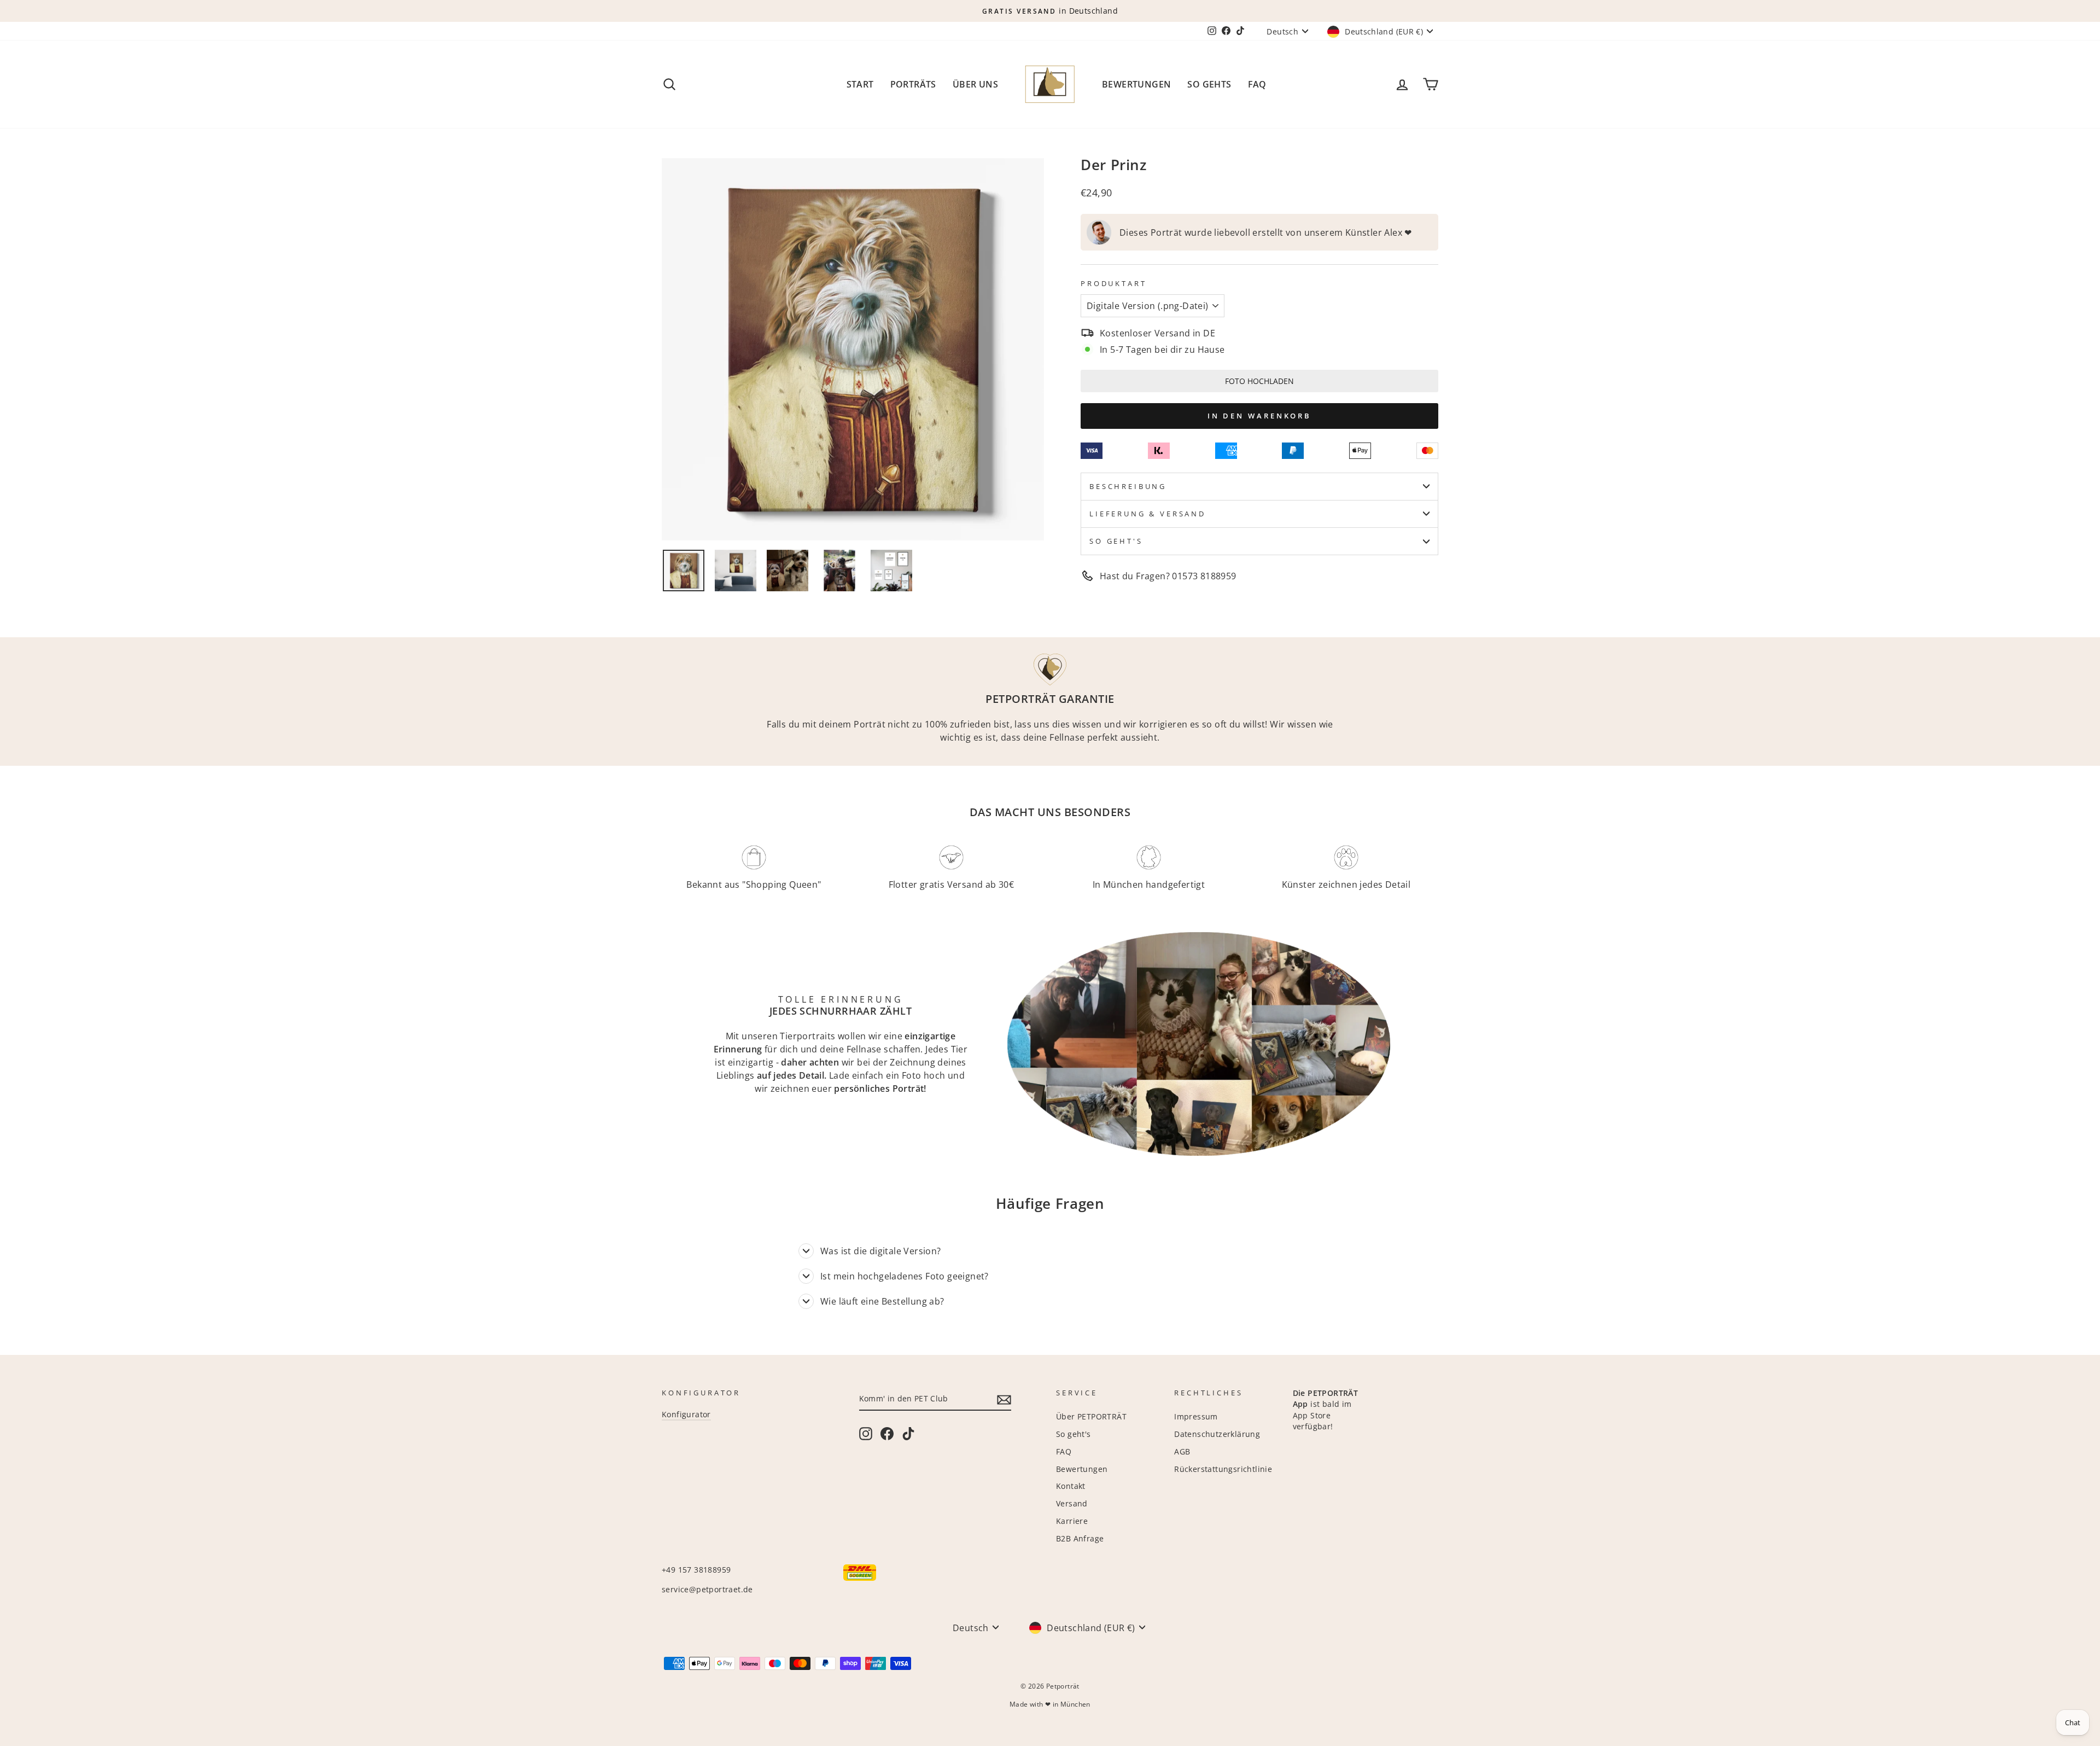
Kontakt (1071, 1486)
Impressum (1196, 1416)
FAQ (1257, 84)
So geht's (1116, 541)
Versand (1072, 1503)
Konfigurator (686, 1414)
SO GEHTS (1209, 84)
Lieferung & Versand (1148, 514)
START (860, 84)
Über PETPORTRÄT (1091, 1416)
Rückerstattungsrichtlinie (1223, 1469)
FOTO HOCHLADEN (1259, 381)
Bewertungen (1082, 1469)
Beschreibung (1128, 486)
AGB (1182, 1451)
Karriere (1072, 1521)
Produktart (1113, 283)
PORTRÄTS (913, 84)
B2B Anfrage (1080, 1538)
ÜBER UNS (975, 84)
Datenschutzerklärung (1217, 1434)
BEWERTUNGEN (1136, 84)
